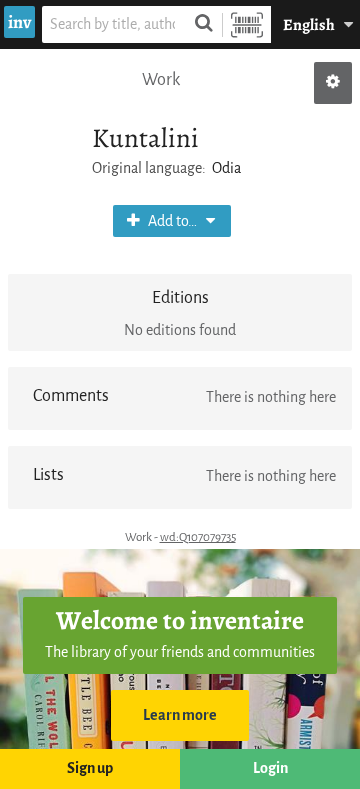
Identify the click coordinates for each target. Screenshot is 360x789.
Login (270, 768)
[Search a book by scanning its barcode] (247, 24)
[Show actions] (333, 83)
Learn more (180, 715)
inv (19, 22)
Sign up (90, 768)
